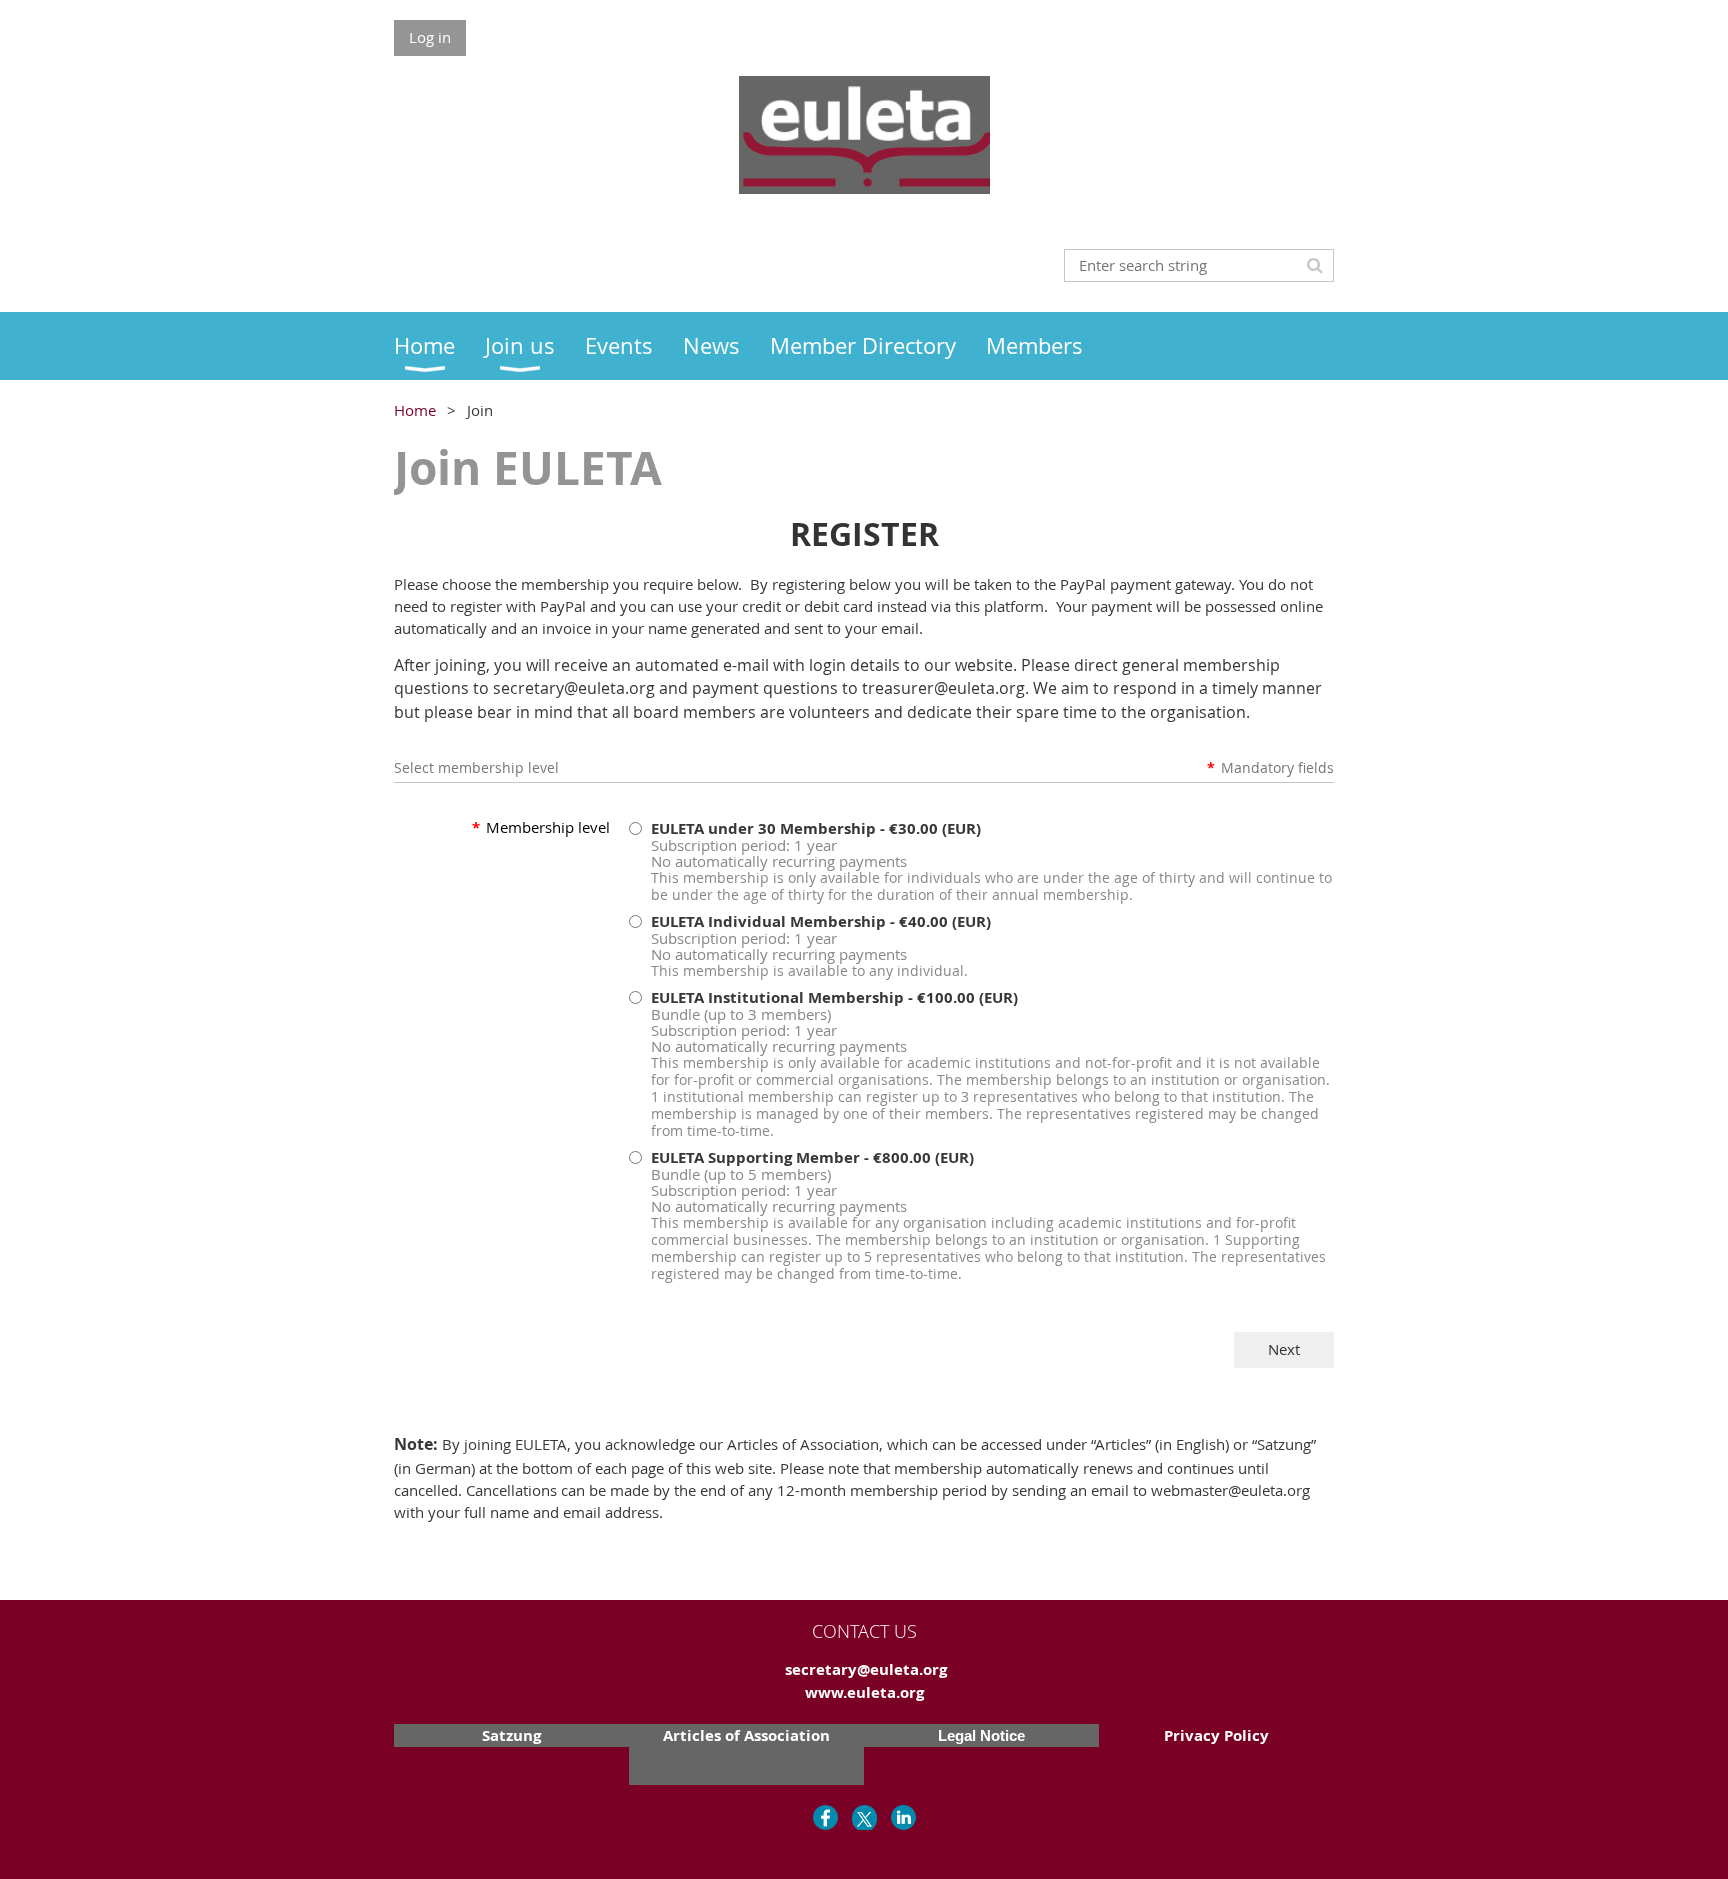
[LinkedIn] (903, 1817)
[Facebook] (825, 1817)
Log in (430, 37)
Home (415, 410)
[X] (864, 1817)
